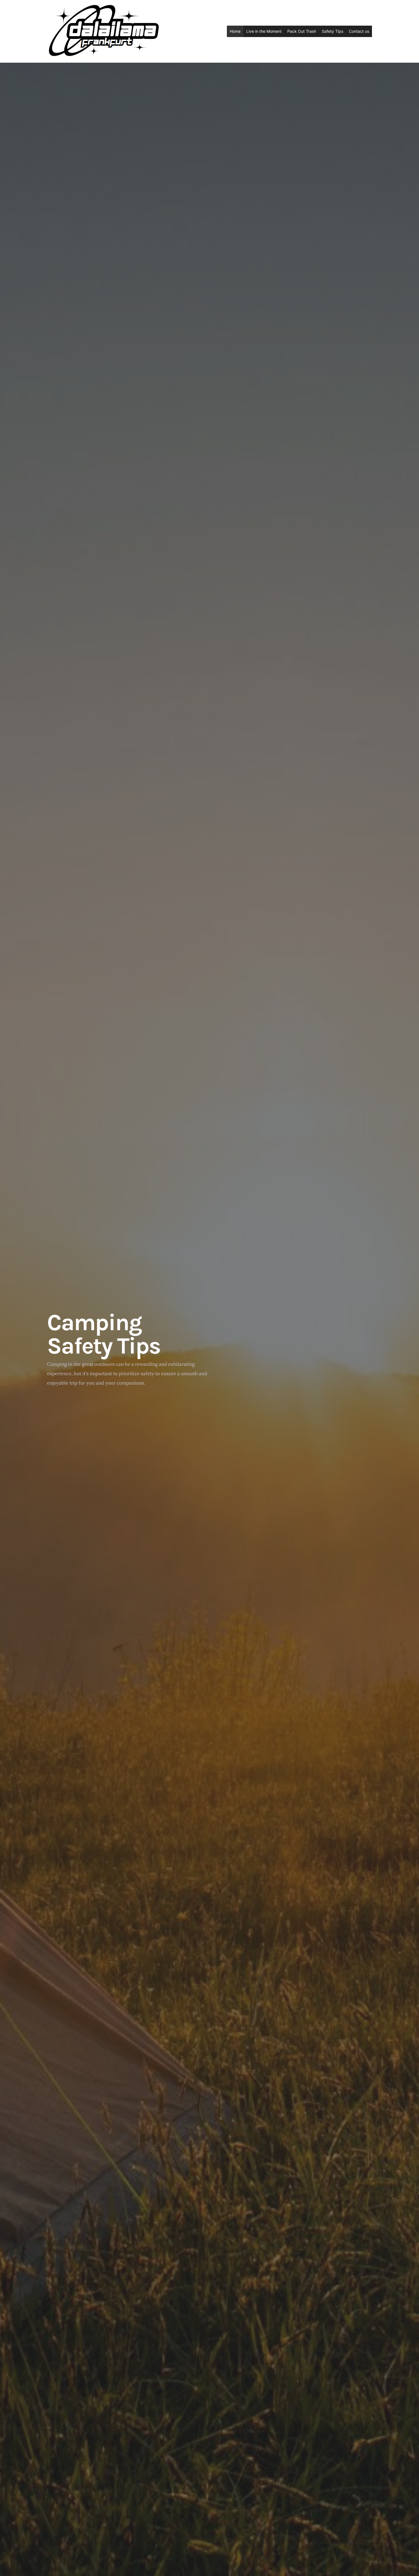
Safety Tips (332, 31)
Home (235, 31)
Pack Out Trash (302, 31)
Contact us (359, 31)
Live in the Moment (264, 31)
